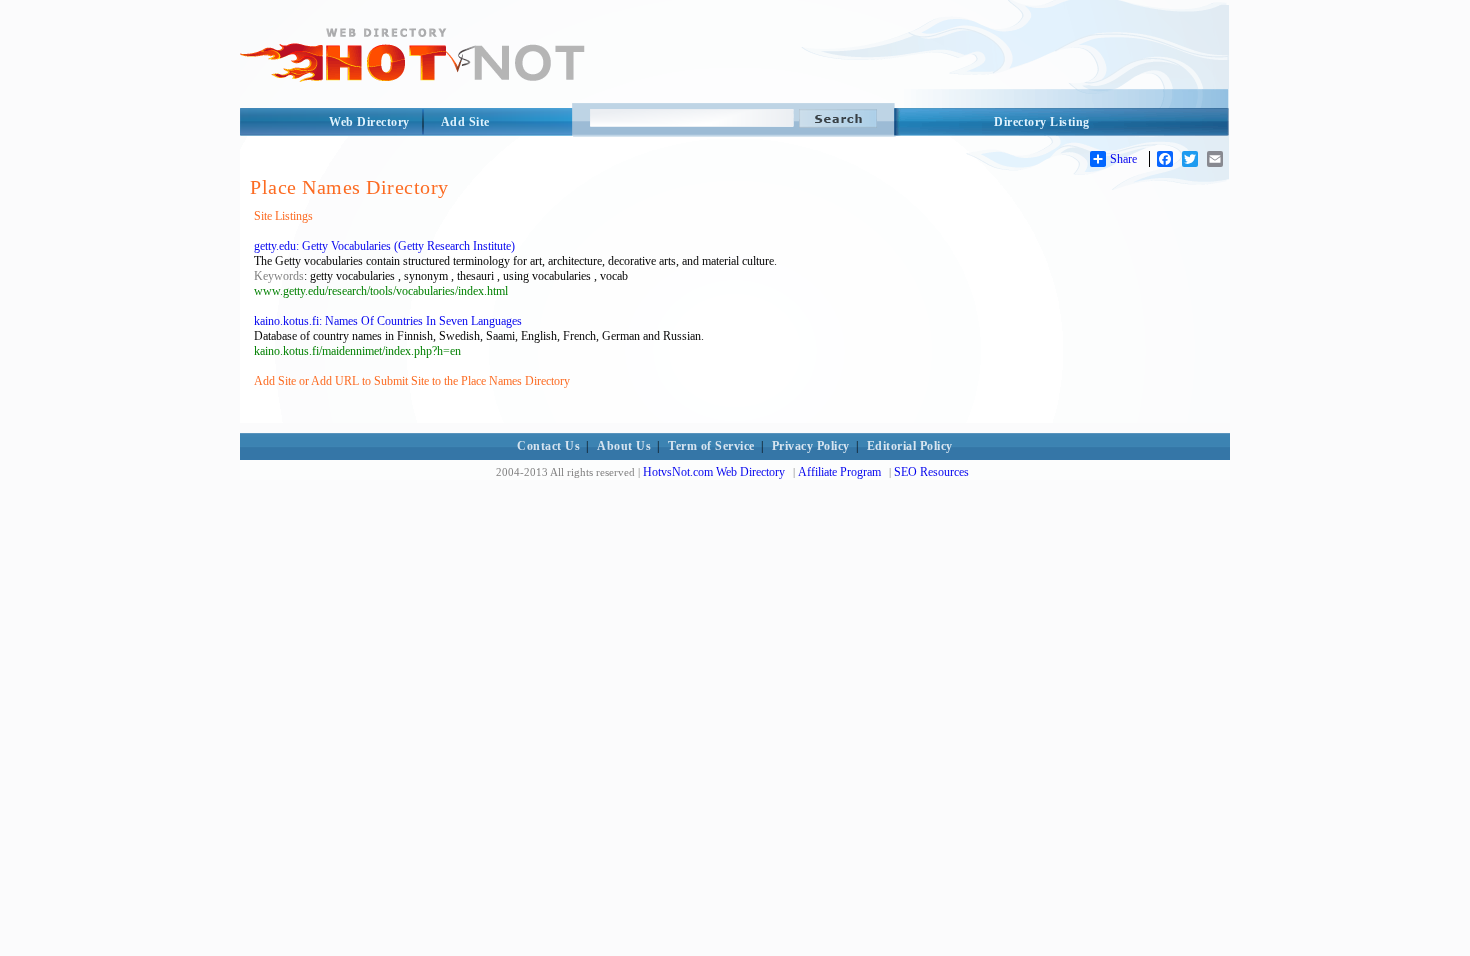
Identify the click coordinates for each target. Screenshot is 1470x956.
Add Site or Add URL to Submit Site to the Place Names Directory (412, 381)
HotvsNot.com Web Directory (714, 472)
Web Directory (369, 122)
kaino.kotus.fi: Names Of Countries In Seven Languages (388, 321)
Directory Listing (1042, 122)
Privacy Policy (811, 446)
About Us (624, 446)
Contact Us (548, 446)
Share (1123, 159)
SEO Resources (931, 472)
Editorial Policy (910, 446)
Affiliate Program (839, 472)
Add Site (465, 122)
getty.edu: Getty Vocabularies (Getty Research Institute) (384, 246)
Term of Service (711, 446)
